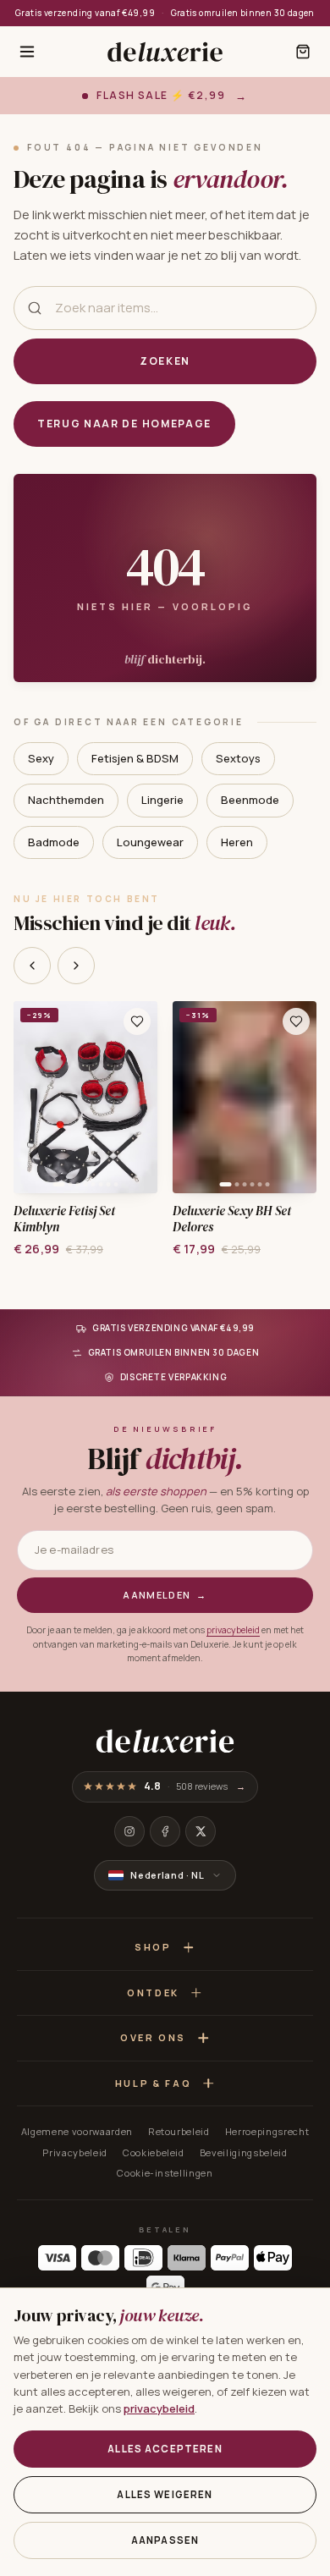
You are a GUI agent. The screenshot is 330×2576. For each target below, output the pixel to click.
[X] (201, 1831)
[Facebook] (165, 1831)
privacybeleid (233, 1630)
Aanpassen (165, 2540)
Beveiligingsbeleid (244, 2152)
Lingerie (162, 800)
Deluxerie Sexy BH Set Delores (232, 1219)
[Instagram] (129, 1831)
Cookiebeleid (154, 2152)
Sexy (41, 758)
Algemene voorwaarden (77, 2131)
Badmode (54, 842)
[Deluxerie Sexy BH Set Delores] (245, 1097)
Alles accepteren (165, 2449)
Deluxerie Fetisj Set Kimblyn (65, 1219)
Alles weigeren (165, 2494)
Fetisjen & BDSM (135, 758)
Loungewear (150, 842)
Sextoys (238, 758)
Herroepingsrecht (267, 2131)
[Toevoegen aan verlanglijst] (137, 1021)
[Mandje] (303, 52)
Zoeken (165, 361)
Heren (237, 842)
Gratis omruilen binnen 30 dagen (243, 13)
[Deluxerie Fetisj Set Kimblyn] (85, 1097)
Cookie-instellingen (165, 2173)
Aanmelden (165, 1595)
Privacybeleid (75, 2152)
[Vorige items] (32, 966)
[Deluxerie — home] (165, 52)
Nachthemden (66, 800)
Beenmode (250, 800)
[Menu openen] (27, 52)
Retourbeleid (179, 2131)
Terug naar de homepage (124, 424)
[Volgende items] (76, 966)
